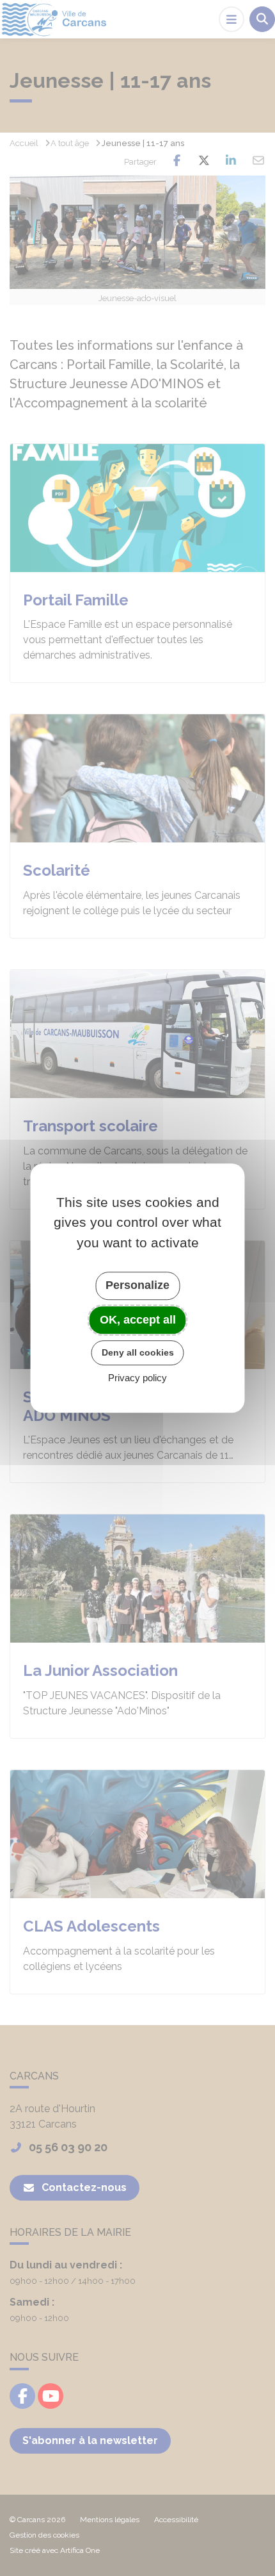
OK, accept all (138, 1320)
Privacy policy (137, 1378)
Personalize (137, 1285)
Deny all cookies (138, 1352)
